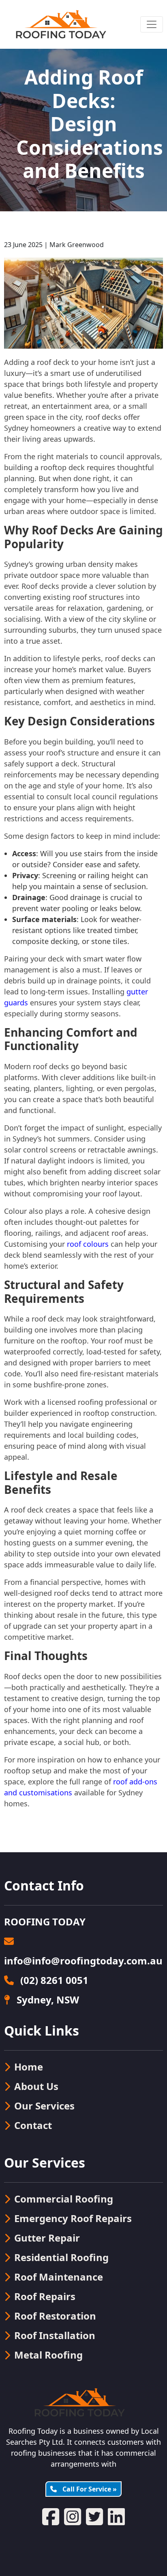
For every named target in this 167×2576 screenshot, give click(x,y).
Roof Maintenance (59, 2277)
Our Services (44, 2106)
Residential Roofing (61, 2257)
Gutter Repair (47, 2238)
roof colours (88, 1244)
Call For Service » (89, 2489)
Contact (33, 2125)
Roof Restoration (55, 2316)
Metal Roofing (48, 2355)
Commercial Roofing (64, 2199)
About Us (36, 2086)
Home (29, 2067)
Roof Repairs (45, 2296)
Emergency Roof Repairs (73, 2218)
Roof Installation (55, 2335)
